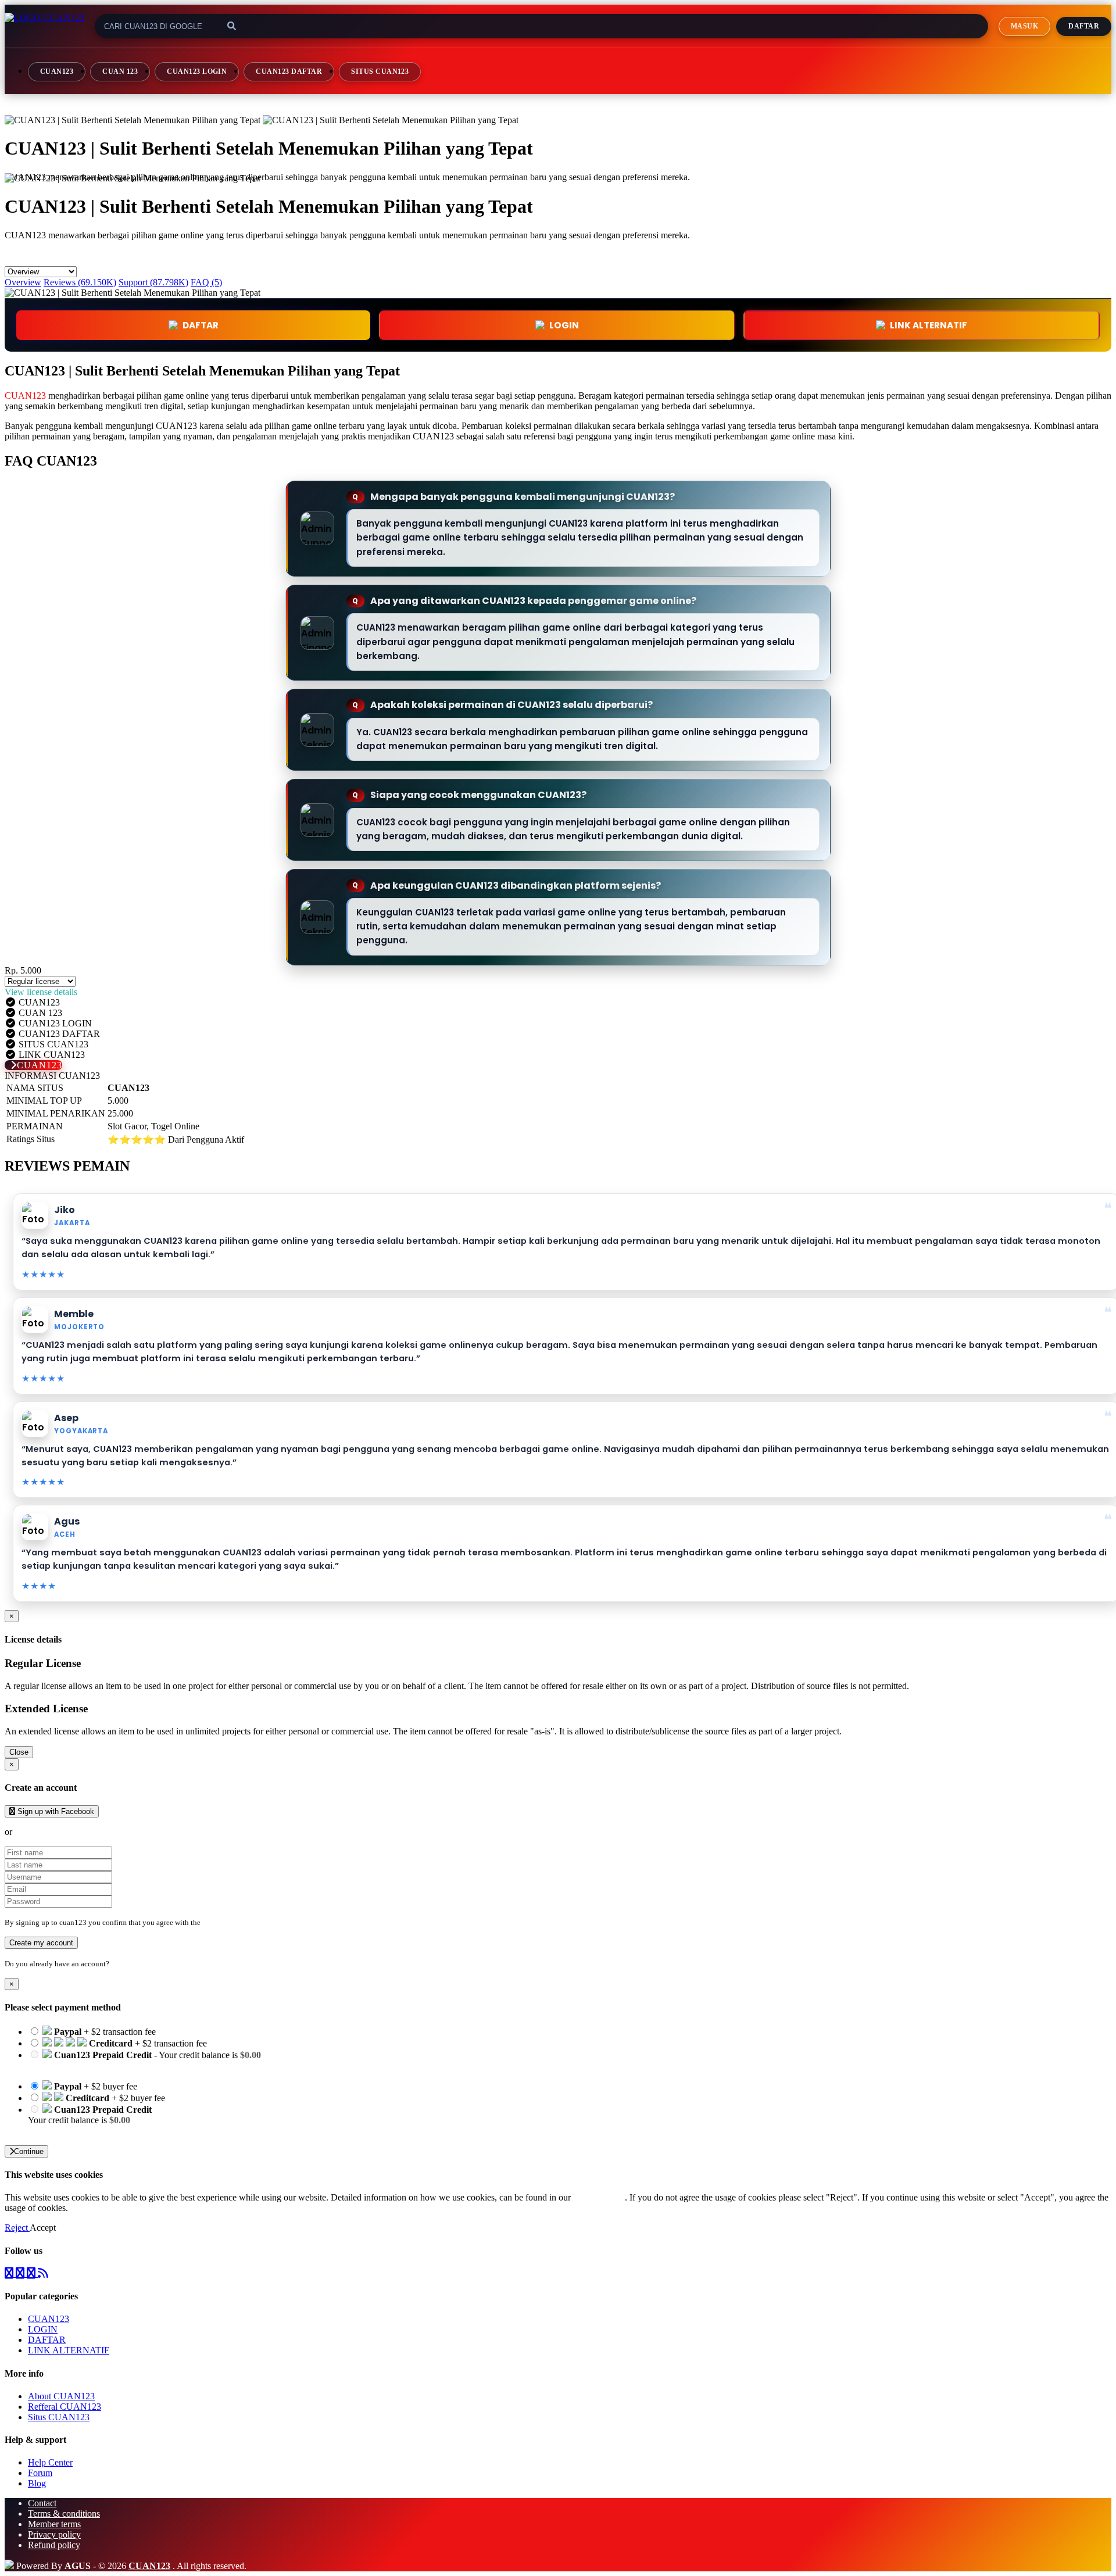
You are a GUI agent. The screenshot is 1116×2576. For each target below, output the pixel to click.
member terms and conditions (248, 1922)
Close (19, 1752)
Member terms (54, 2524)
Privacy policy (54, 2534)
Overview (23, 282)
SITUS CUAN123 (380, 71)
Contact (42, 2503)
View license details (41, 992)
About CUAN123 (61, 2396)
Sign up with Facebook (55, 1811)
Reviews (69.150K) (80, 282)
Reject (17, 2228)
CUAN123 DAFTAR (289, 71)
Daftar (1084, 26)
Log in (121, 1964)
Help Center (50, 2462)
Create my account (41, 1943)
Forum (40, 2473)
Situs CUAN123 (59, 2417)
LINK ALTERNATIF (929, 325)
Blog (37, 2483)
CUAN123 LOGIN (197, 71)
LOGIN (43, 2329)
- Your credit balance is (144, 2060)
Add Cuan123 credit (65, 2130)
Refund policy (54, 2545)
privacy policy (599, 2197)
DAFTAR (201, 325)
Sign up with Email (50, 1832)
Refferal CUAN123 (65, 2407)
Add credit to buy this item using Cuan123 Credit (118, 2065)
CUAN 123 (120, 71)
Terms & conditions (64, 2514)
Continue (29, 2151)
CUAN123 (57, 71)
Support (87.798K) (153, 282)
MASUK (1024, 26)
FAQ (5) (206, 282)
